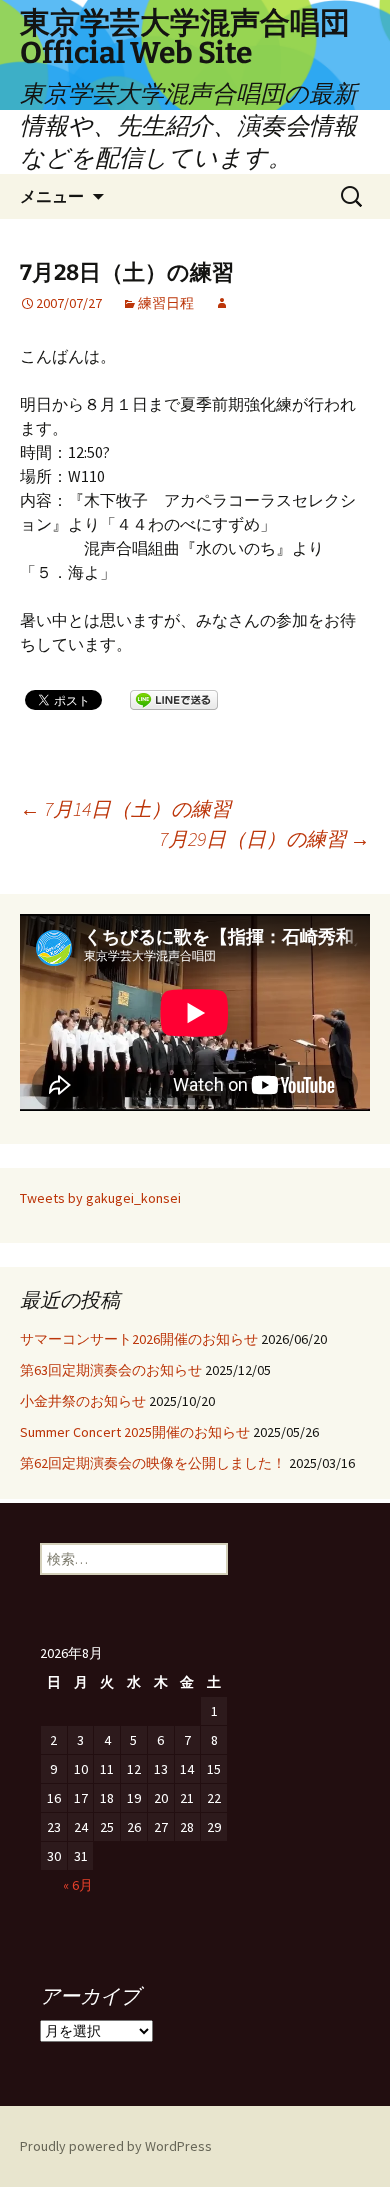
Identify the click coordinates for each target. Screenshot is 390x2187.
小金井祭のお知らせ (83, 1401)
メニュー (52, 196)
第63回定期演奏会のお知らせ (111, 1370)
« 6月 (78, 1885)
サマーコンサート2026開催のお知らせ (139, 1339)
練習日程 (166, 303)
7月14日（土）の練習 (125, 808)
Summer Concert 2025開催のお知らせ (135, 1432)
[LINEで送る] (174, 699)
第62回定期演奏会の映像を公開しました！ (153, 1463)
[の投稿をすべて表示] (222, 303)
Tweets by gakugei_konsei (100, 1198)
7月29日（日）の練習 (264, 838)
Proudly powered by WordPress (116, 2146)
